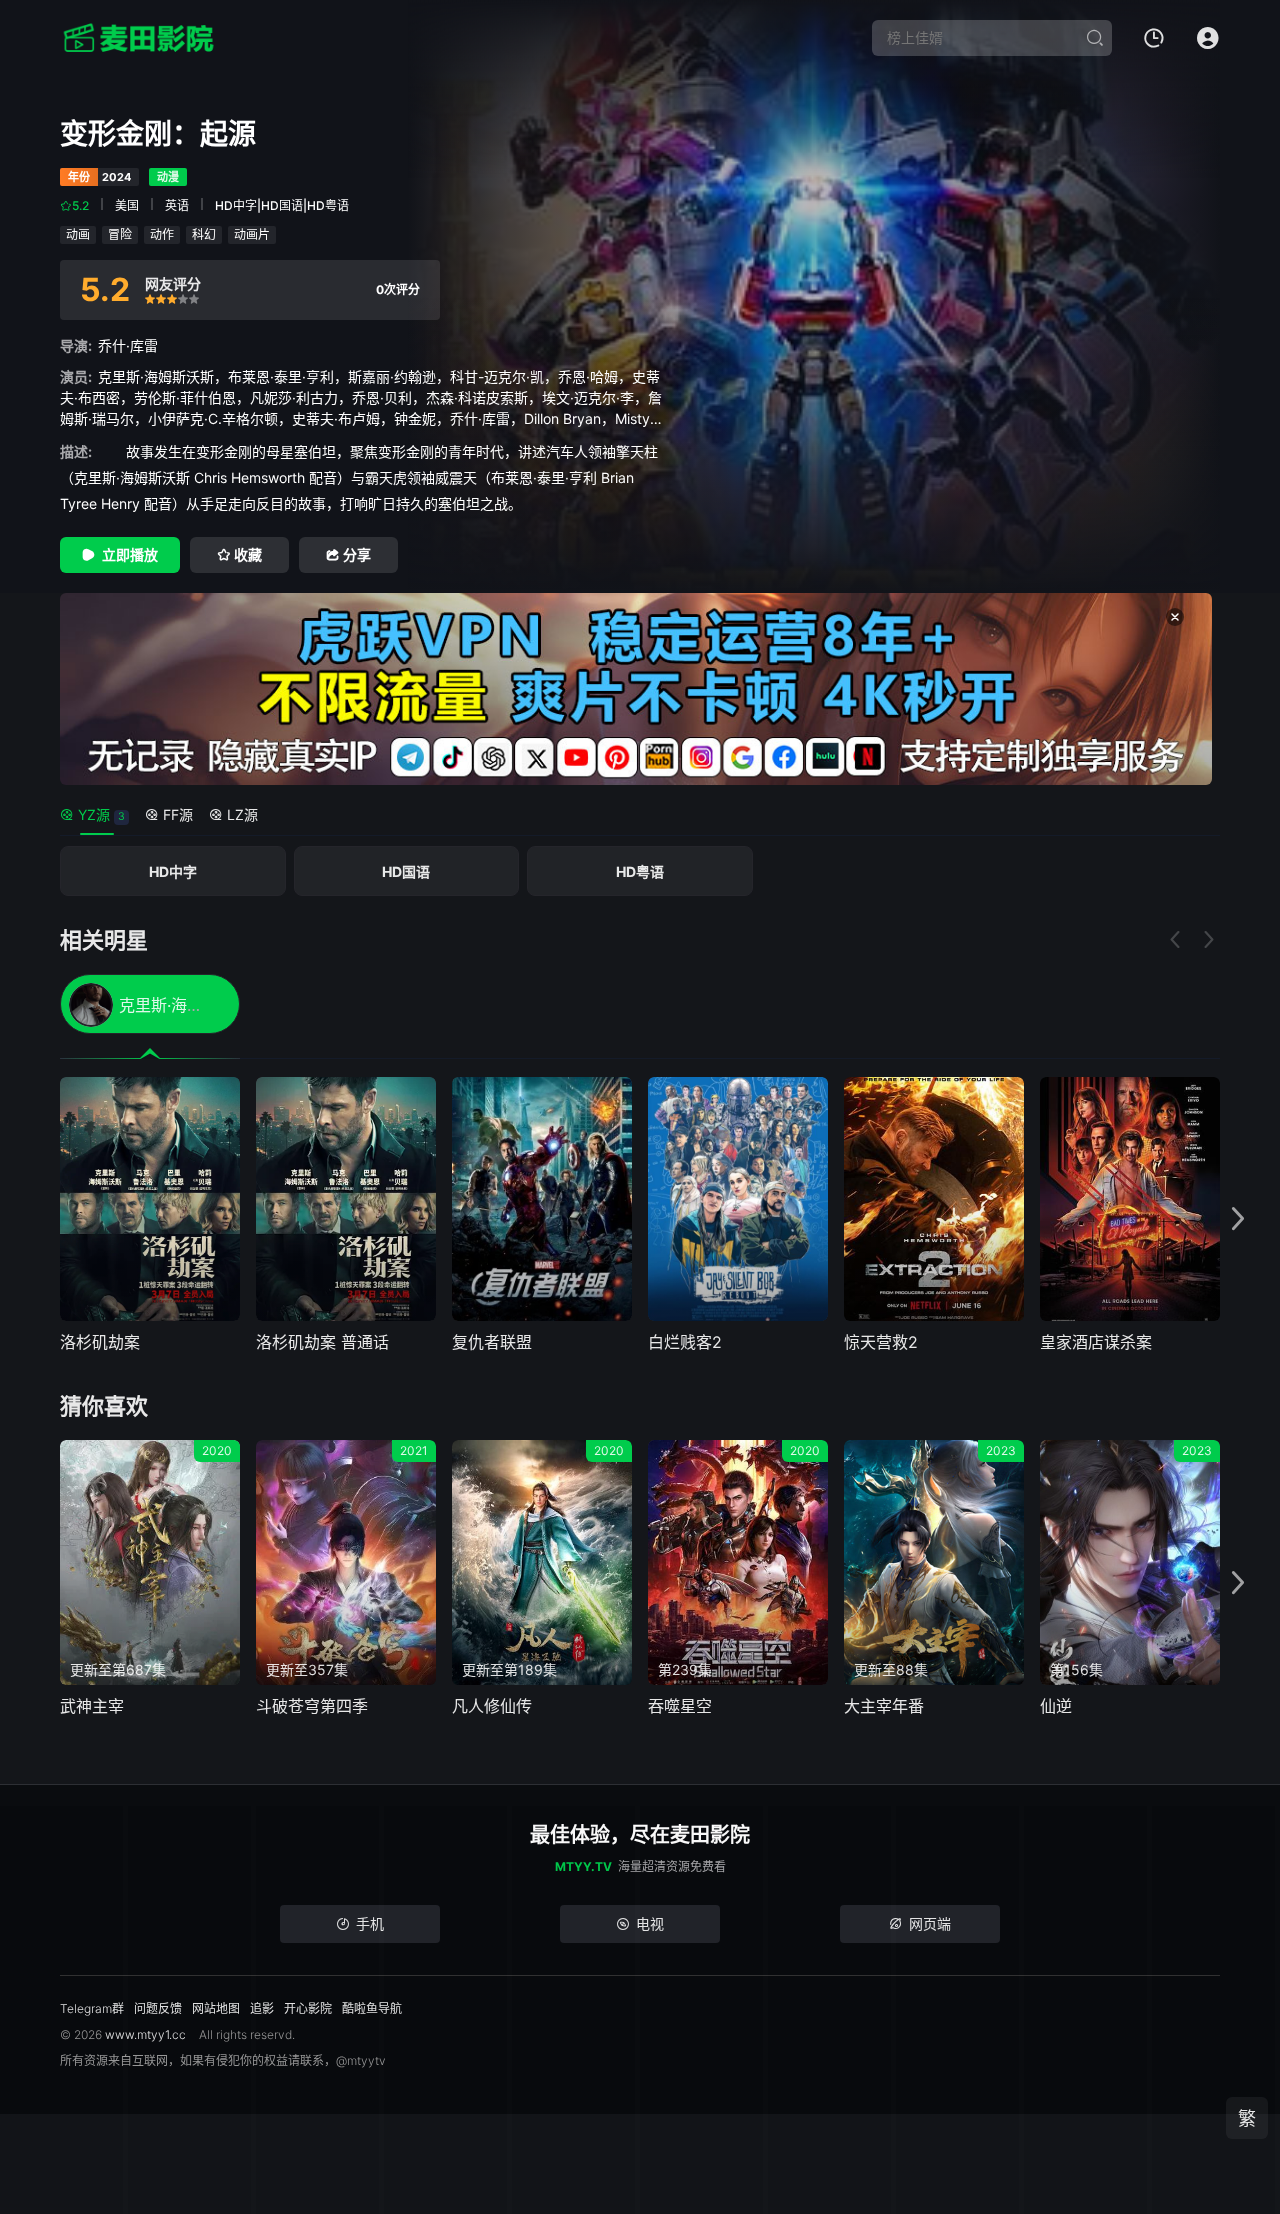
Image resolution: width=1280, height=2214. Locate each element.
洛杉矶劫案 (100, 1342)
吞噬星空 (680, 1706)
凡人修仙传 (492, 1706)
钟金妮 (415, 418)
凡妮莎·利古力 (294, 397)
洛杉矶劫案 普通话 (322, 1342)
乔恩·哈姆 (588, 376)
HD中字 (173, 871)
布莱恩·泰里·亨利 (281, 376)
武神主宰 (92, 1706)
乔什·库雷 (128, 345)
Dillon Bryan (562, 418)
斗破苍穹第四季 (312, 1706)
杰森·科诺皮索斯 (477, 397)
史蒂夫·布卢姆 (336, 418)
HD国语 (406, 871)
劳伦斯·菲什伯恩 (185, 397)
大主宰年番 (884, 1706)
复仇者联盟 (492, 1342)
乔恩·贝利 (382, 397)
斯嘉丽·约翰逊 (392, 376)
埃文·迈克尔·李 (588, 397)
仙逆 (1056, 1706)
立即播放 (130, 554)
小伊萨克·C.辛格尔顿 (213, 418)
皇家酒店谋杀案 (1096, 1342)
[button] (1238, 1219)
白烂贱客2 (685, 1342)
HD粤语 (640, 871)
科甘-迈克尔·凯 (497, 376)
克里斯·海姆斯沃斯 (156, 376)
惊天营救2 (881, 1342)
